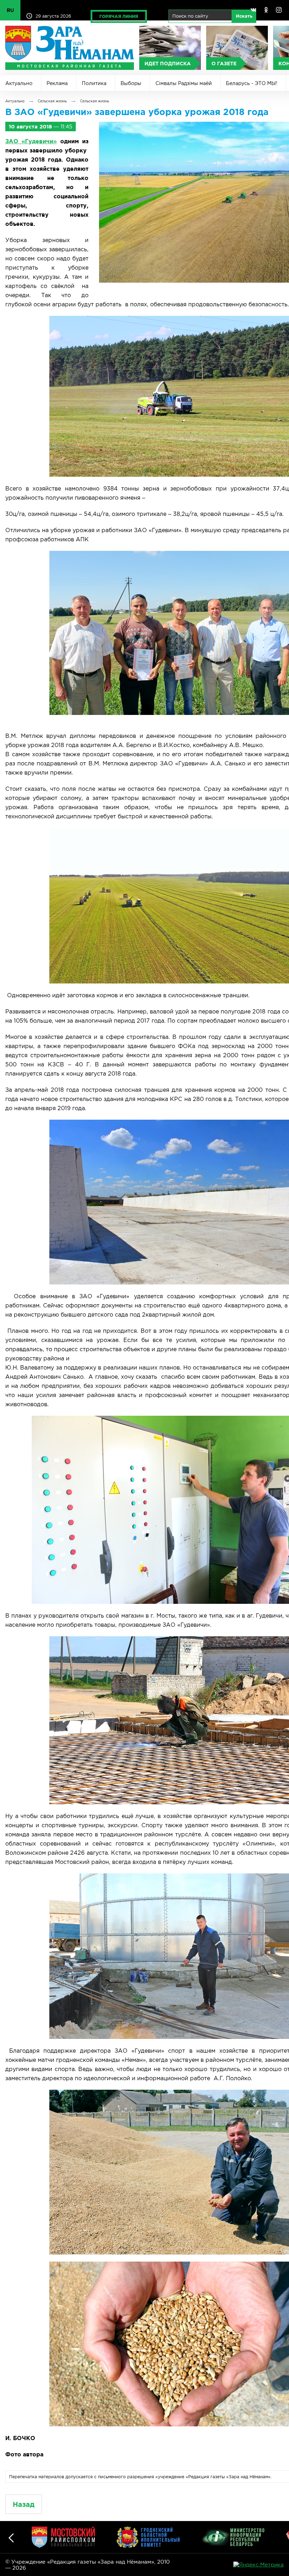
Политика (94, 83)
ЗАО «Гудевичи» (31, 141)
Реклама (57, 83)
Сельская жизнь (52, 101)
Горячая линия (119, 16)
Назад (24, 2504)
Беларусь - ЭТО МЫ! (252, 83)
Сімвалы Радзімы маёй (184, 83)
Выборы (131, 83)
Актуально (19, 83)
